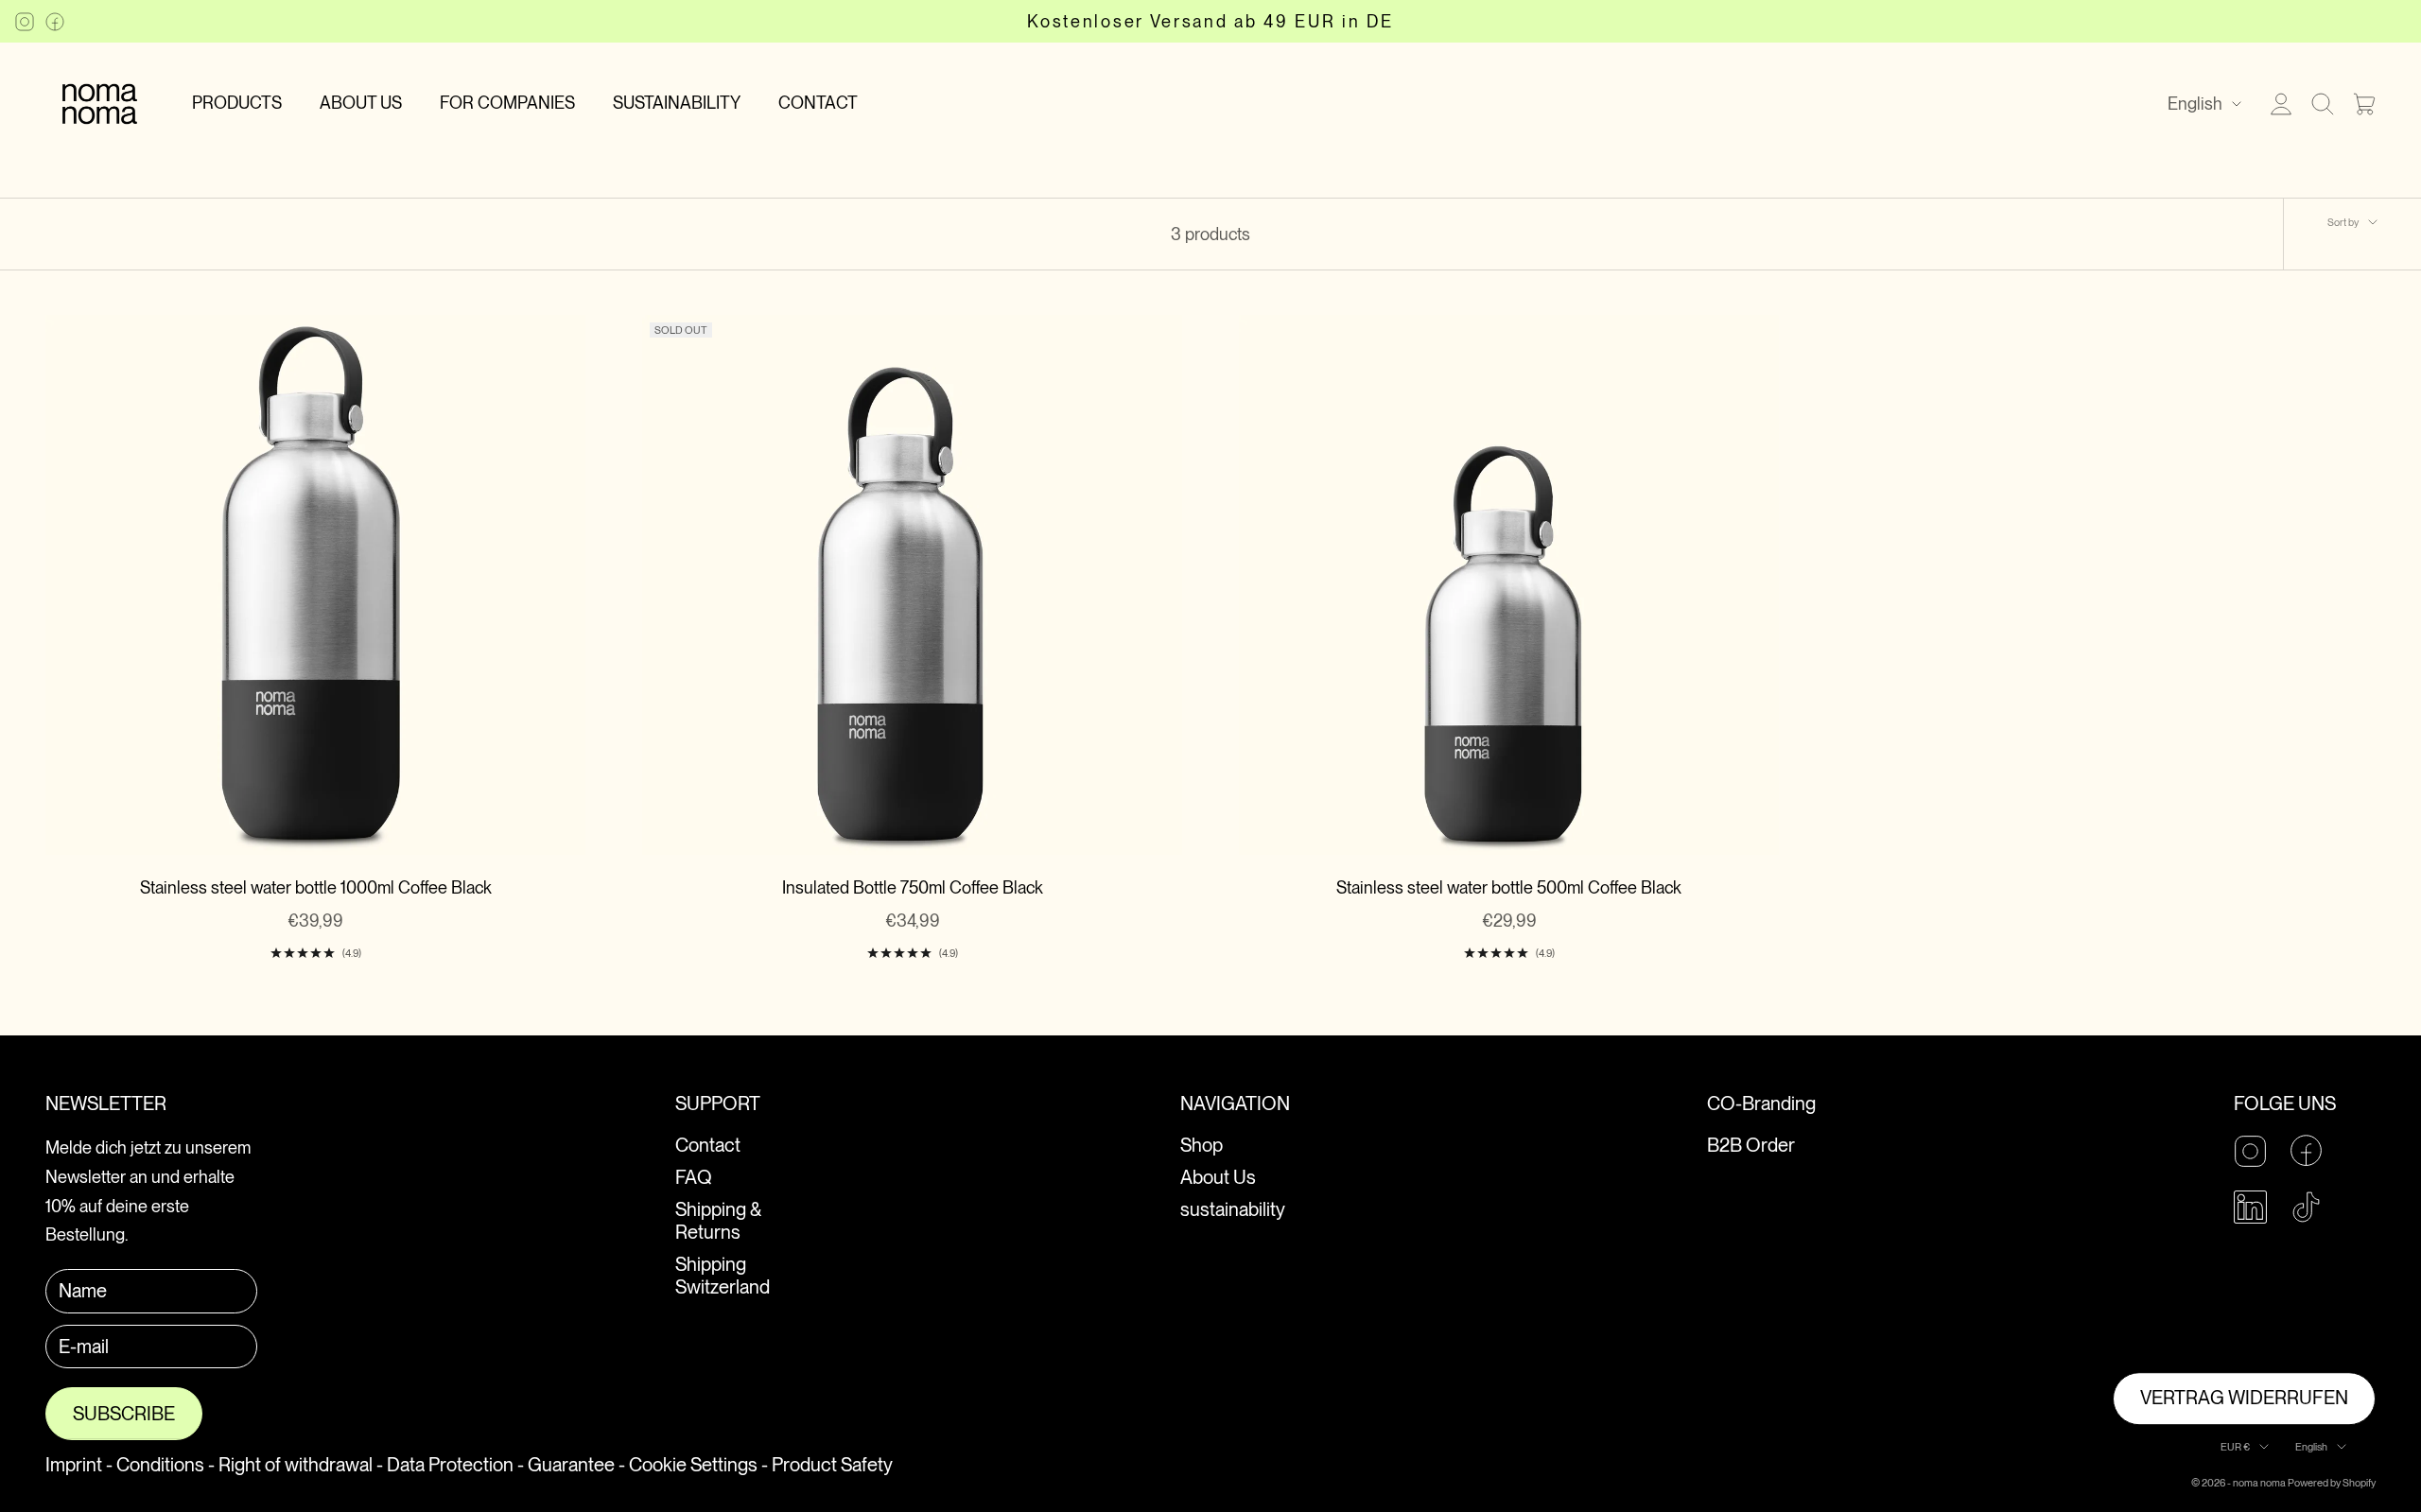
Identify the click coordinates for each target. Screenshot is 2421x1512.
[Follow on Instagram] (25, 22)
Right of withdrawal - (301, 1465)
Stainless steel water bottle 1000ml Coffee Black (316, 887)
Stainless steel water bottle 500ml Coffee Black (1509, 887)
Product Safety (832, 1465)
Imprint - (79, 1465)
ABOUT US (361, 103)
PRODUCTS (237, 103)
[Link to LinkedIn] (2250, 1207)
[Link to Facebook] (2306, 1150)
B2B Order (1751, 1145)
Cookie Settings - (698, 1465)
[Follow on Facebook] (55, 22)
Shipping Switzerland (723, 1276)
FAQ (694, 1177)
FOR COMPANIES (507, 103)
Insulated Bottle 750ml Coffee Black (913, 887)
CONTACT (818, 103)
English (2195, 104)
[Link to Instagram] (2250, 1151)
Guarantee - (576, 1465)
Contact (708, 1145)
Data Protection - (455, 1465)
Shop (1202, 1145)
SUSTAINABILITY (677, 103)
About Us (1218, 1177)
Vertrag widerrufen (2244, 1399)
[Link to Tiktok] (2306, 1207)
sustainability (1233, 1209)
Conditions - (165, 1465)
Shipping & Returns (718, 1221)
